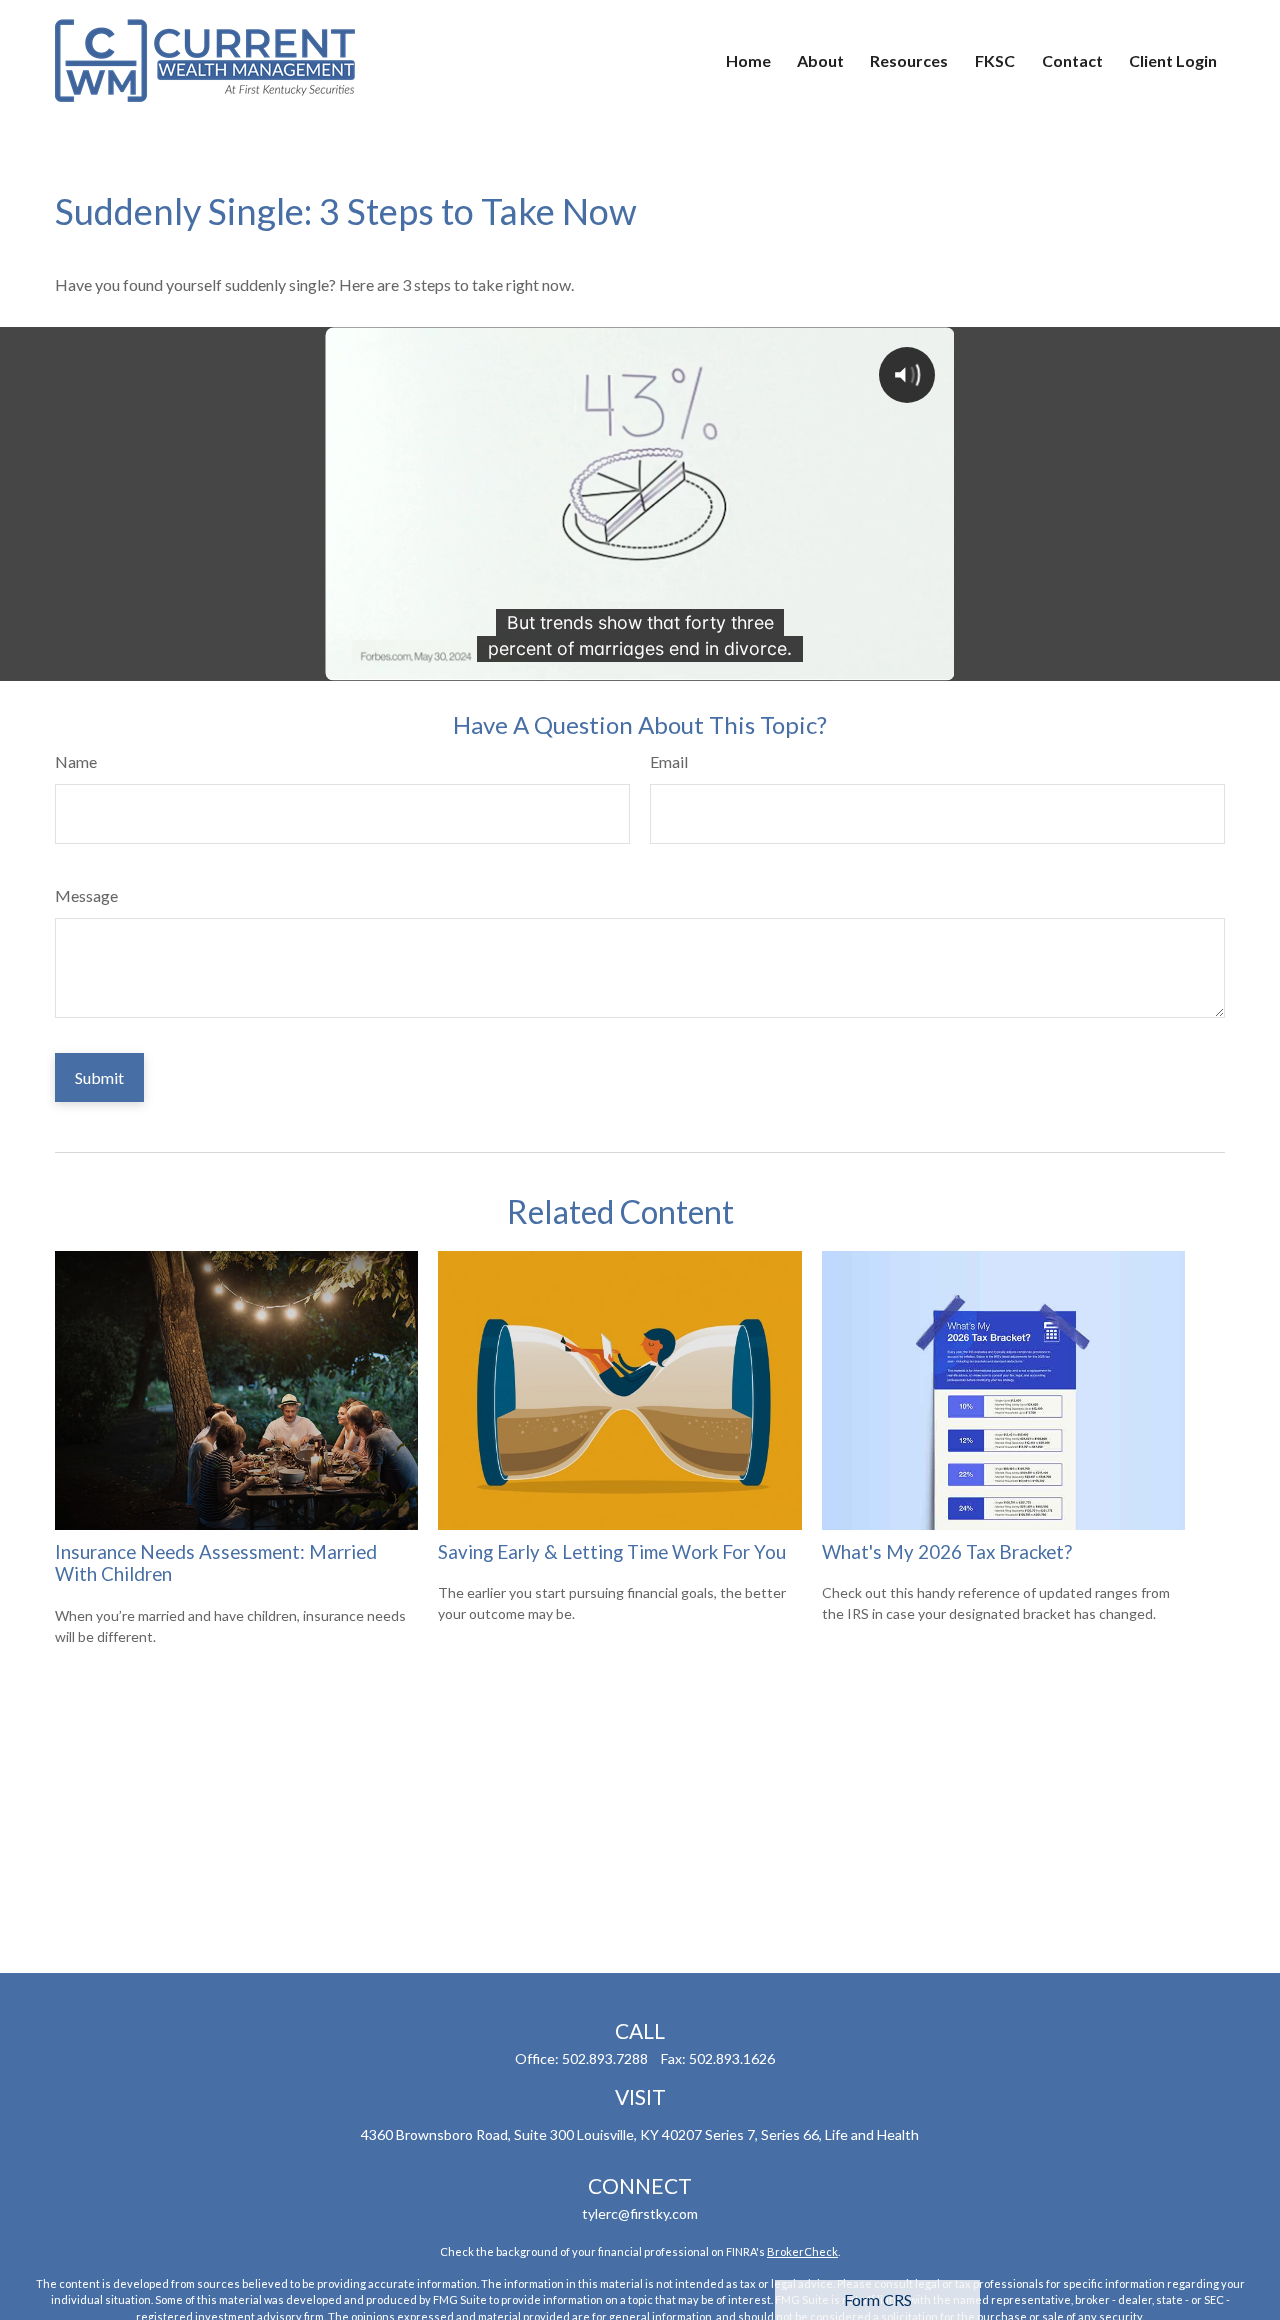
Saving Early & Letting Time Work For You (612, 1552)
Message (86, 895)
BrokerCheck (802, 2251)
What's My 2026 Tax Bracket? (947, 1552)
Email (669, 761)
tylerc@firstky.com (640, 2213)
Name (76, 761)
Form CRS (878, 2299)
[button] (748, 60)
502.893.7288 (605, 2058)
